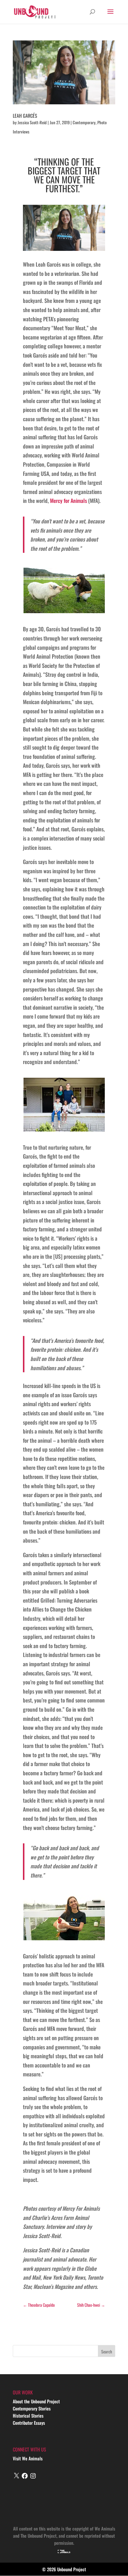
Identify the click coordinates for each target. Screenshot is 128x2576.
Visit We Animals (28, 2458)
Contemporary (84, 122)
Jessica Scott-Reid (32, 122)
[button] (64, 591)
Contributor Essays (29, 2423)
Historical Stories (28, 2416)
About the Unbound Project (36, 2401)
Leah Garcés (25, 116)
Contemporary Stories (32, 2408)
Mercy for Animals (68, 501)
